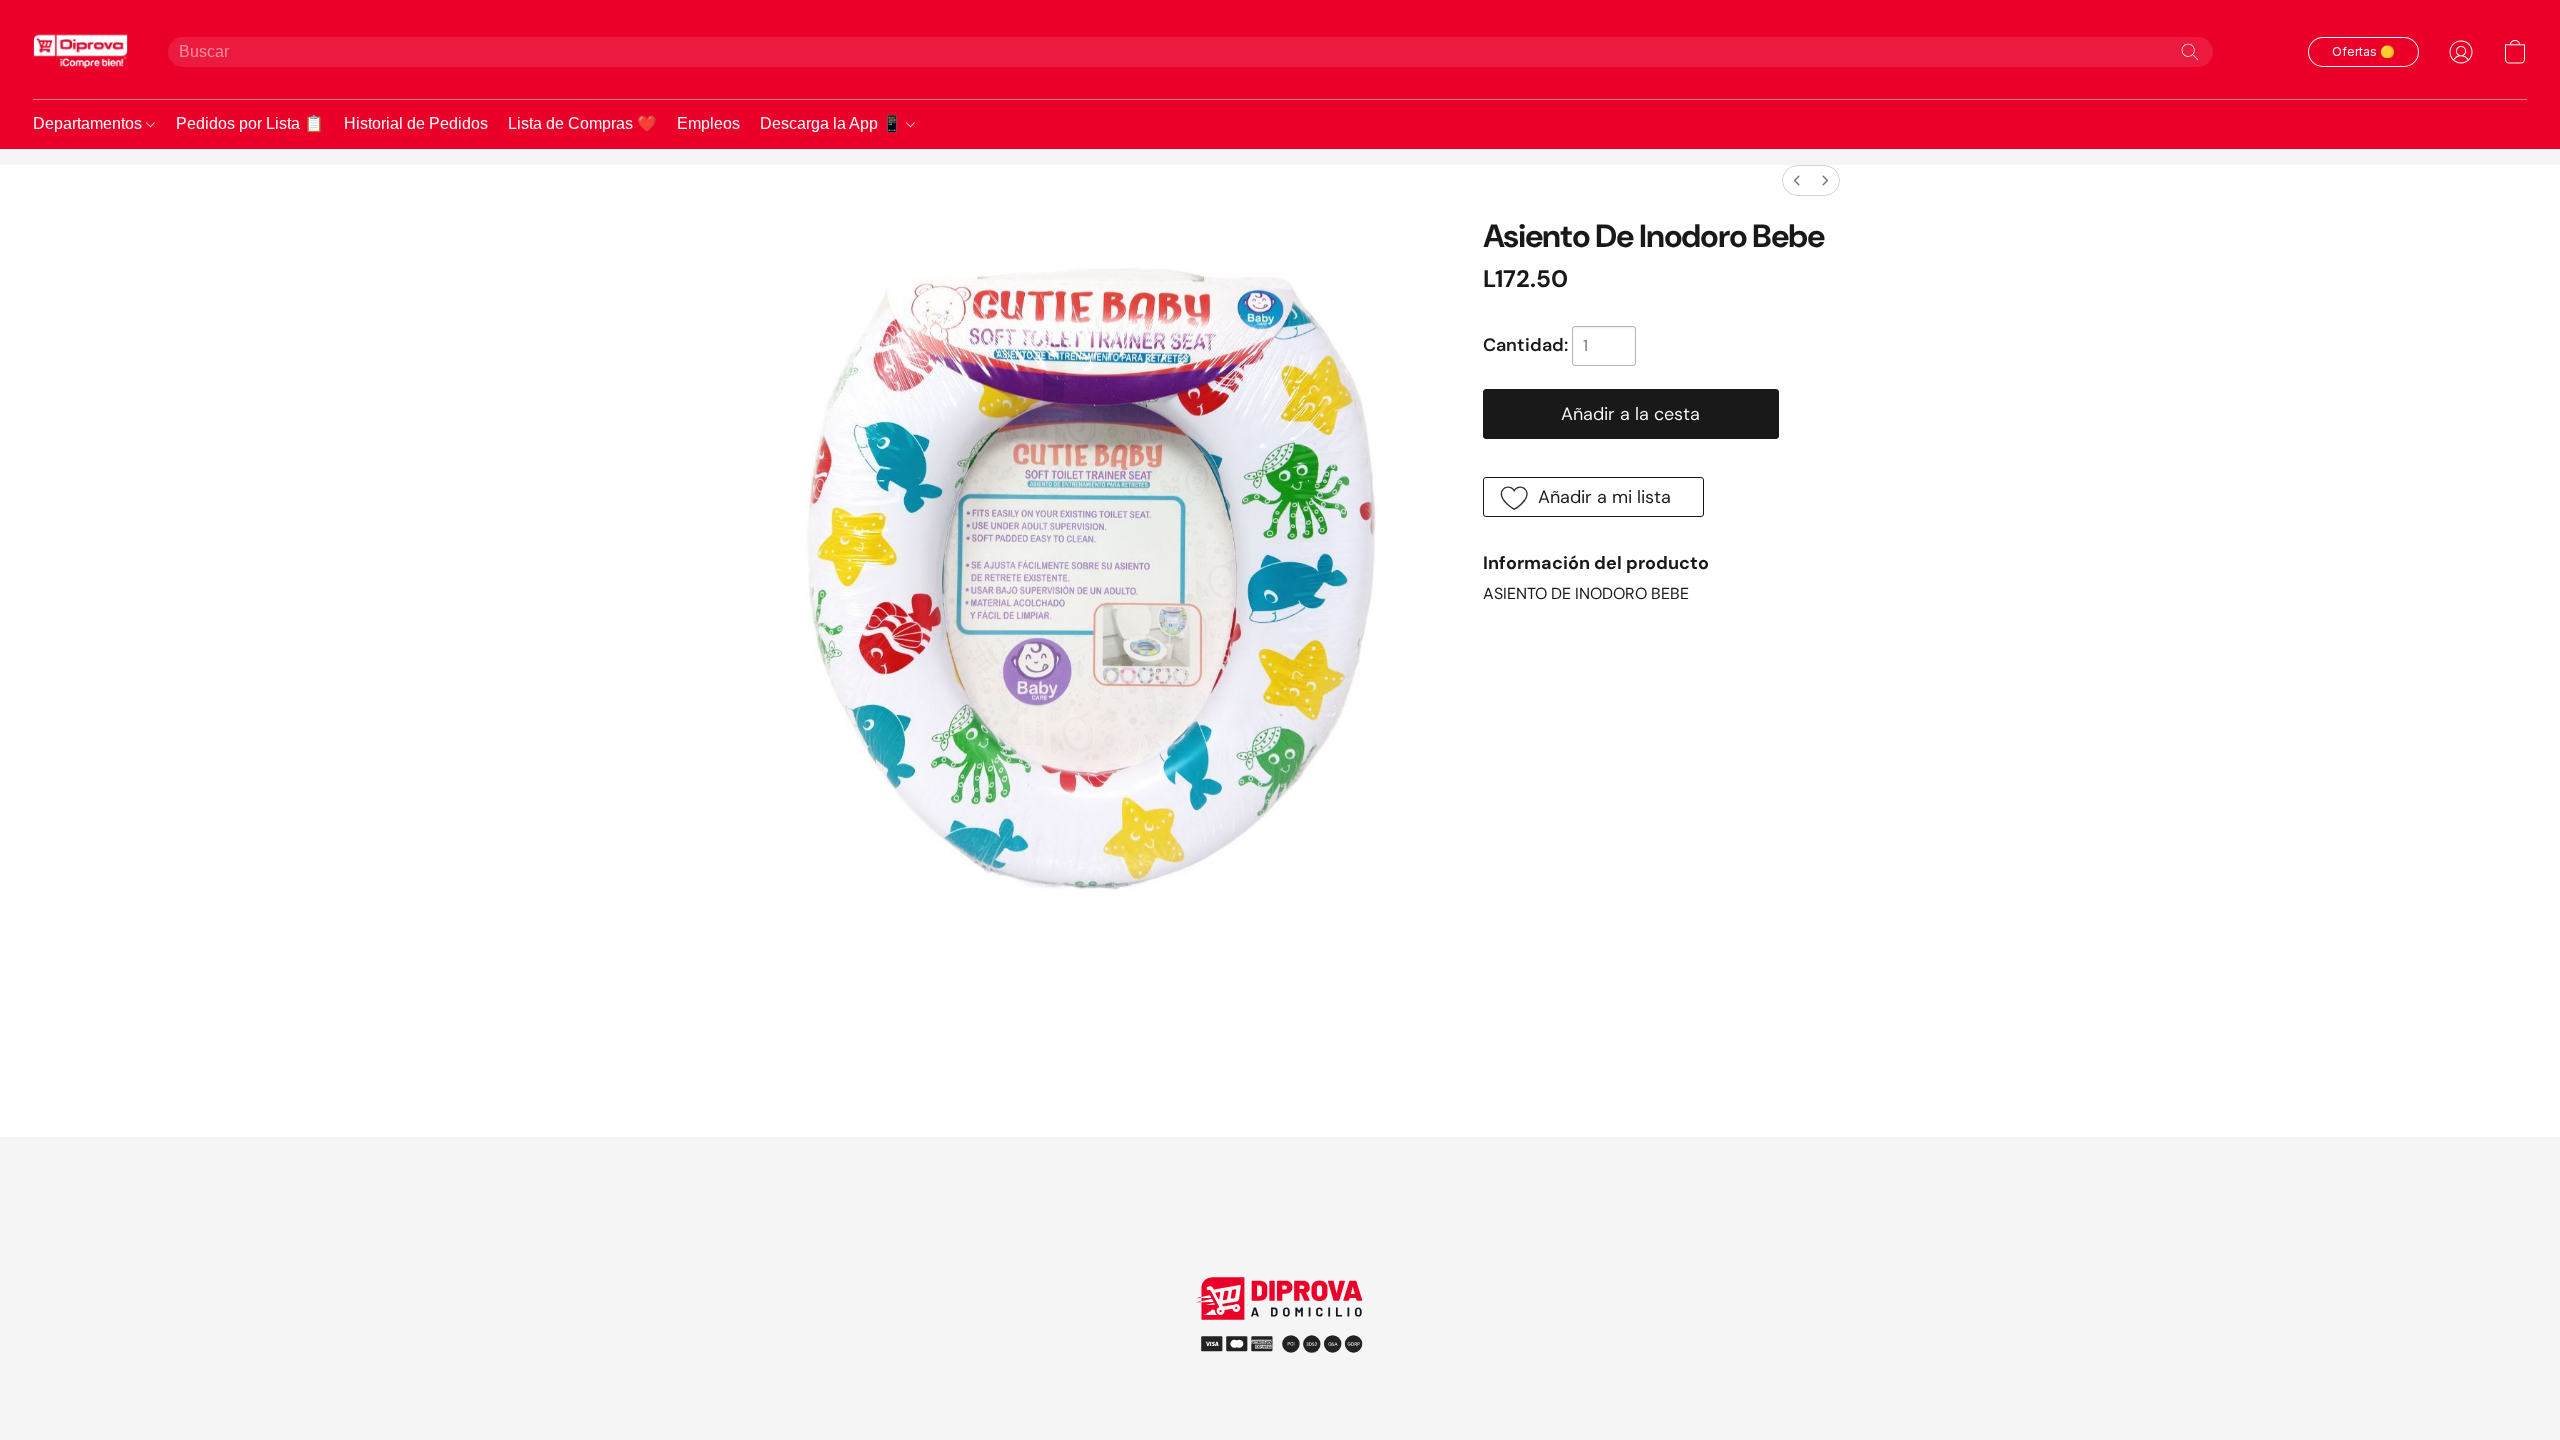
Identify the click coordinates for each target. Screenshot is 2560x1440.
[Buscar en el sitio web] (2190, 52)
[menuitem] (1797, 180)
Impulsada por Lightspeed (1280, 1379)
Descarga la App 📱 (833, 123)
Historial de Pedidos (416, 123)
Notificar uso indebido (1280, 1342)
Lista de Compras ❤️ (582, 123)
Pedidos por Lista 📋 (250, 123)
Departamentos (89, 123)
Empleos (708, 123)
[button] (80, 51)
